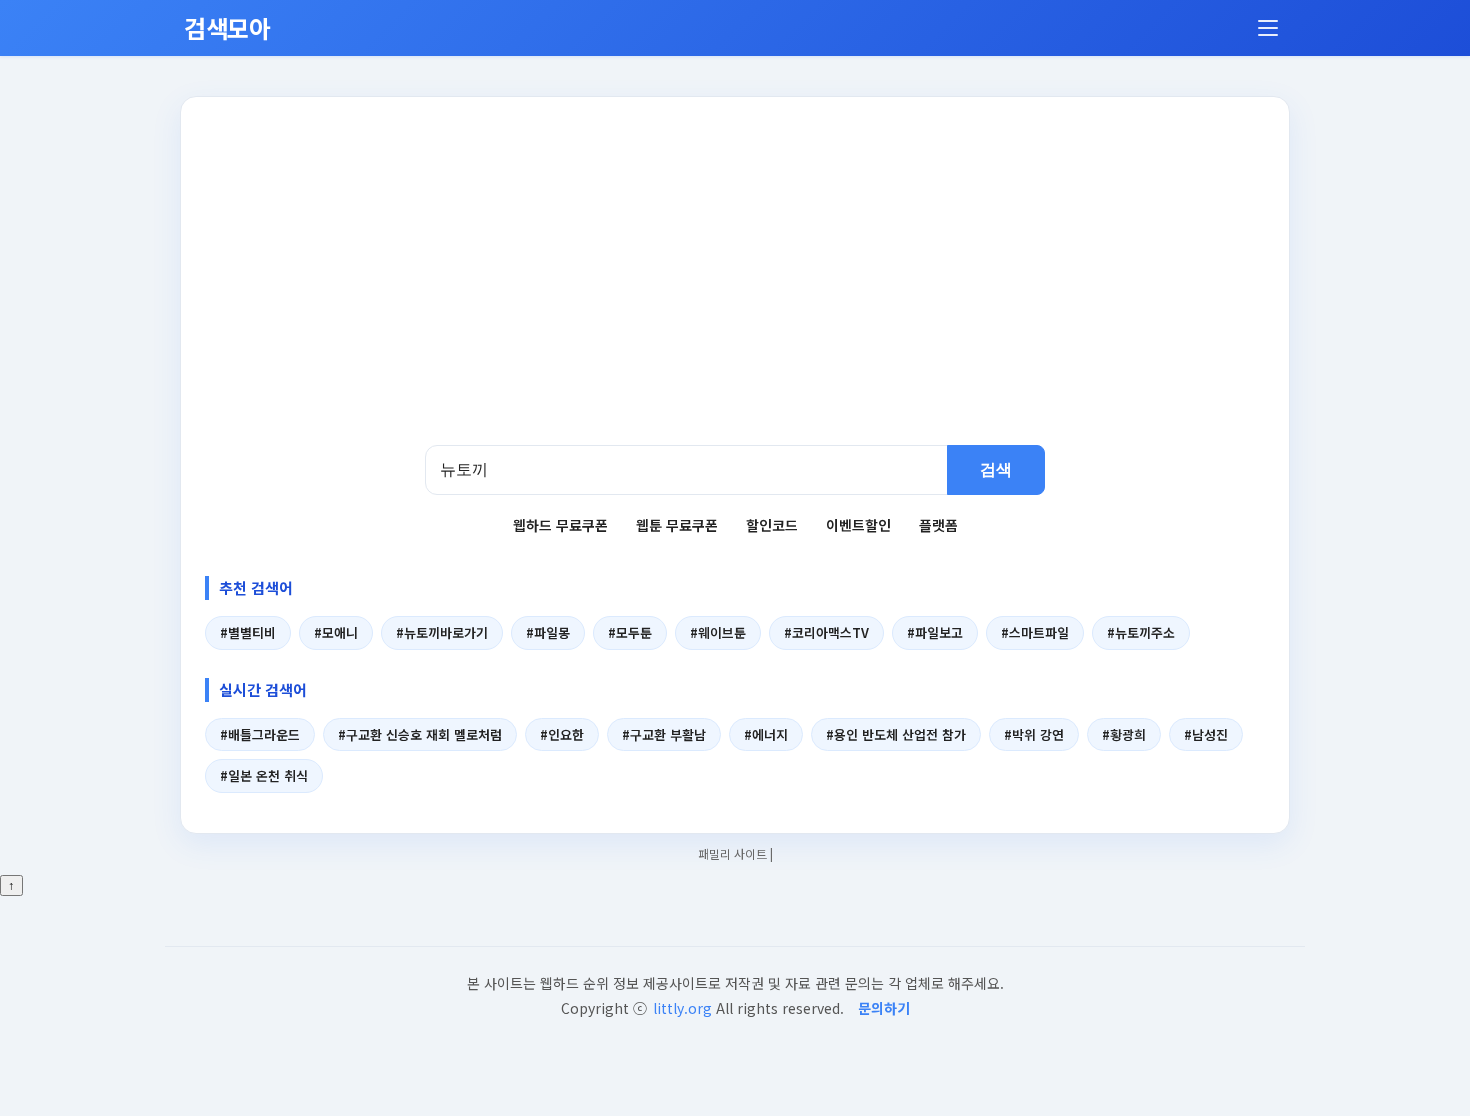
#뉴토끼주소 (1141, 632)
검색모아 (227, 27)
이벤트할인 (858, 525)
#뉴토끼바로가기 (442, 632)
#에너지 (766, 734)
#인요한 (562, 734)
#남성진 (1206, 734)
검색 (996, 469)
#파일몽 (548, 632)
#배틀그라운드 (260, 734)
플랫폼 (938, 525)
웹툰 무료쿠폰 (677, 525)
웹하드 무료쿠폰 (560, 525)
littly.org (682, 1008)
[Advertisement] (735, 295)
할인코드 (772, 525)
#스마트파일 (1035, 632)
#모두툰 (630, 632)
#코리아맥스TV (826, 632)
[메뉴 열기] (1268, 28)
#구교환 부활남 (664, 734)
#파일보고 (935, 632)
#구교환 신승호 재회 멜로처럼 (420, 734)
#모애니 (336, 632)
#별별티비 (248, 632)
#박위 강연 (1034, 734)
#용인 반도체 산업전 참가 (896, 734)
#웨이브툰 (718, 632)
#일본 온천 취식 (264, 775)
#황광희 (1124, 734)
